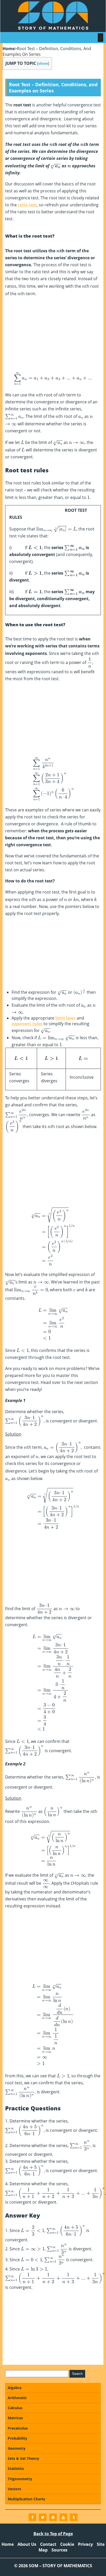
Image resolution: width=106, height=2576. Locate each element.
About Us (27, 2544)
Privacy (85, 2544)
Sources (59, 2550)
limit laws (65, 1018)
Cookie (67, 2544)
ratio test (27, 205)
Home (9, 49)
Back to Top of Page (53, 2534)
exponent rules (27, 1024)
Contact (48, 2544)
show (43, 63)
